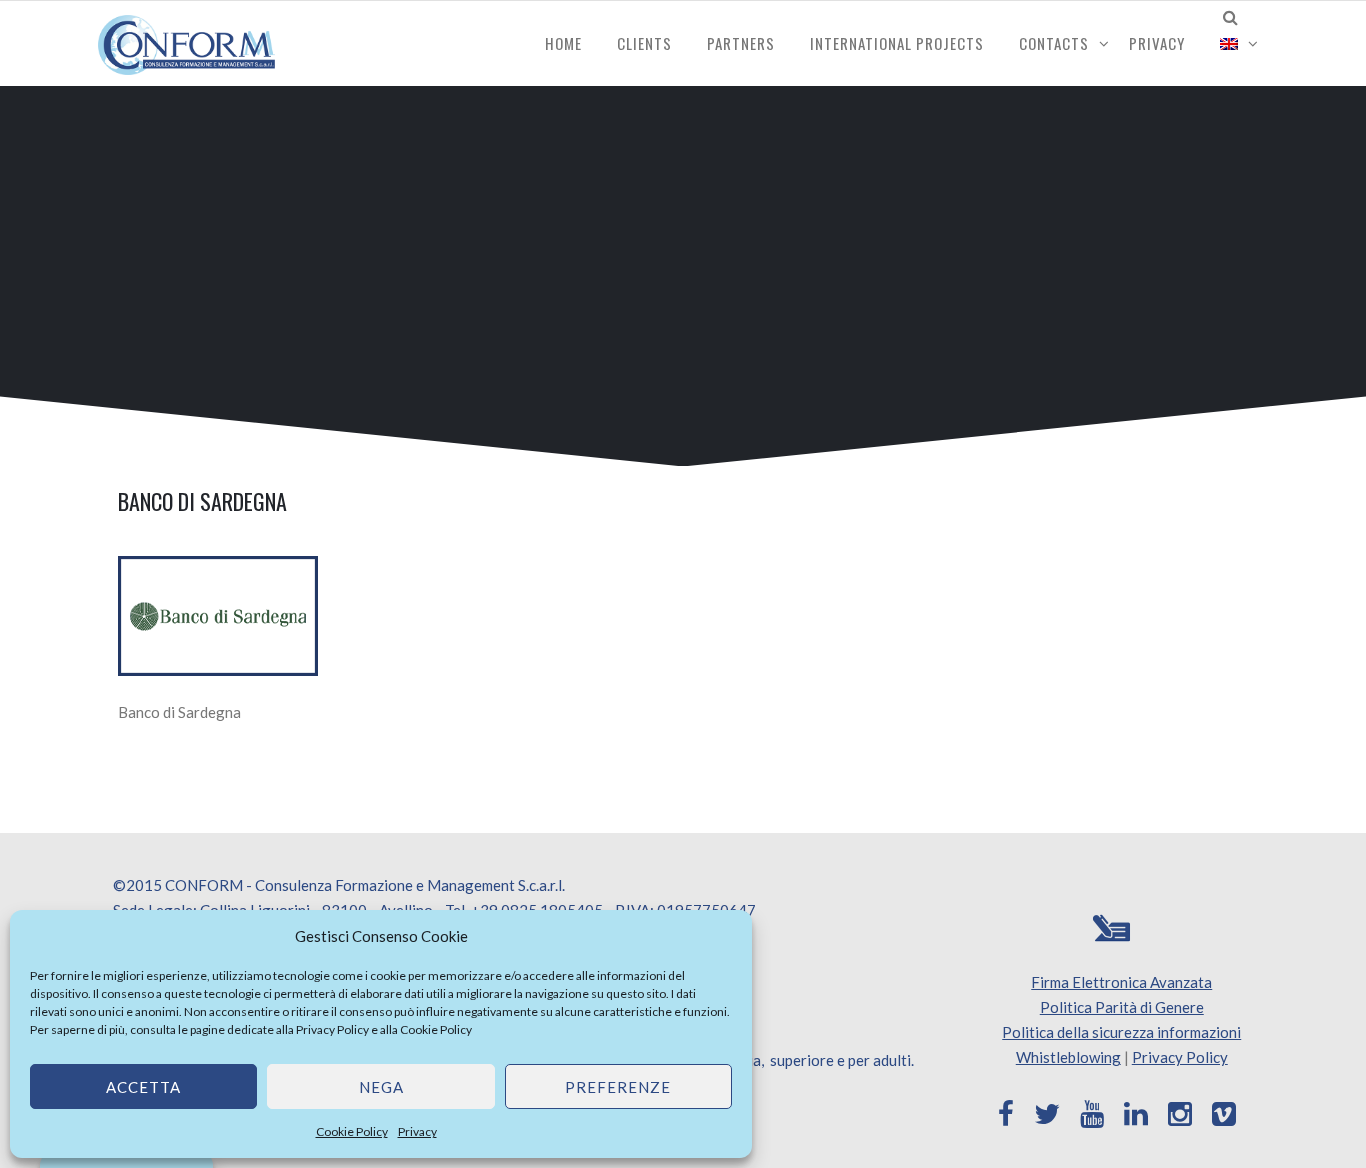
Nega (381, 1087)
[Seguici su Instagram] (1180, 1114)
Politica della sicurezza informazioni (1121, 1032)
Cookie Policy (436, 1029)
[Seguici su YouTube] (1092, 1114)
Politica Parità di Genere (1122, 1007)
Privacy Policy (332, 1029)
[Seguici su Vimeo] (1224, 1114)
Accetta (143, 1087)
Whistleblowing (1068, 1057)
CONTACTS (1054, 43)
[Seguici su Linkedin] (1136, 1114)
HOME (563, 43)
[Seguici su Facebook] (1006, 1114)
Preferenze (618, 1087)
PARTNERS (741, 43)
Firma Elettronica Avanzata (1121, 982)
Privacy (417, 1131)
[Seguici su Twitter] (1047, 1114)
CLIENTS (644, 43)
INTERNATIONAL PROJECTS (897, 43)
